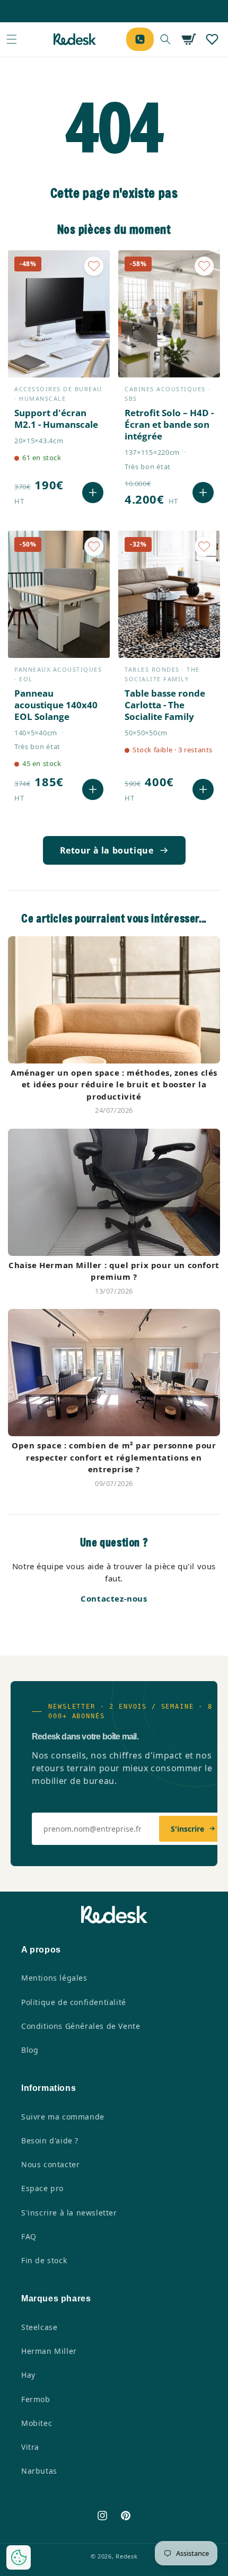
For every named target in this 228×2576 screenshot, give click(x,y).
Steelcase (39, 2327)
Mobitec (37, 2423)
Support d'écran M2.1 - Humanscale (56, 419)
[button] (12, 39)
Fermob (36, 2399)
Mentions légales (54, 1978)
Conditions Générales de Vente (81, 2026)
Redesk (126, 2556)
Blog (30, 2050)
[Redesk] (75, 39)
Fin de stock (44, 2260)
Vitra (30, 2447)
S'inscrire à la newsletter (69, 2213)
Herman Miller (49, 2351)
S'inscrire (187, 1829)
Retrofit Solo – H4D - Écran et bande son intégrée (169, 425)
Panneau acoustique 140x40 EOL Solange (56, 705)
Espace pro (42, 2188)
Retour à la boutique (107, 850)
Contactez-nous (114, 1598)
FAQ (29, 2236)
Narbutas (39, 2471)
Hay (28, 2375)
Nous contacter (50, 2164)
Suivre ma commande (63, 2117)
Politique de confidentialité (74, 2002)
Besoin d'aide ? (50, 2140)
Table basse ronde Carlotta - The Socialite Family (165, 705)
